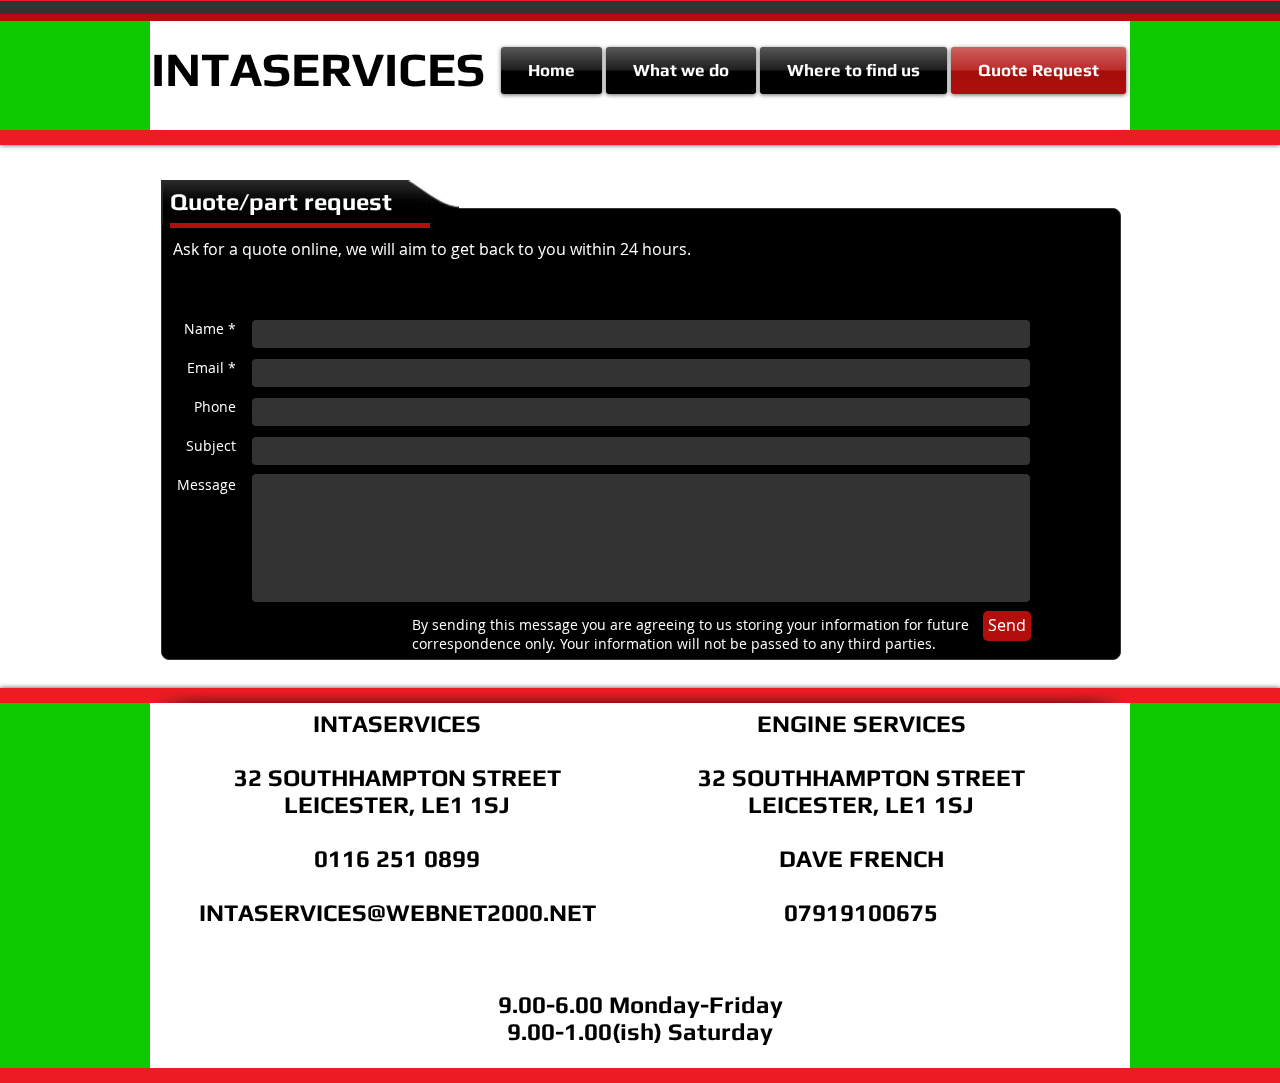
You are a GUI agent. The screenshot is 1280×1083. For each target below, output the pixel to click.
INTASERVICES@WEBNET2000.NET (397, 912)
